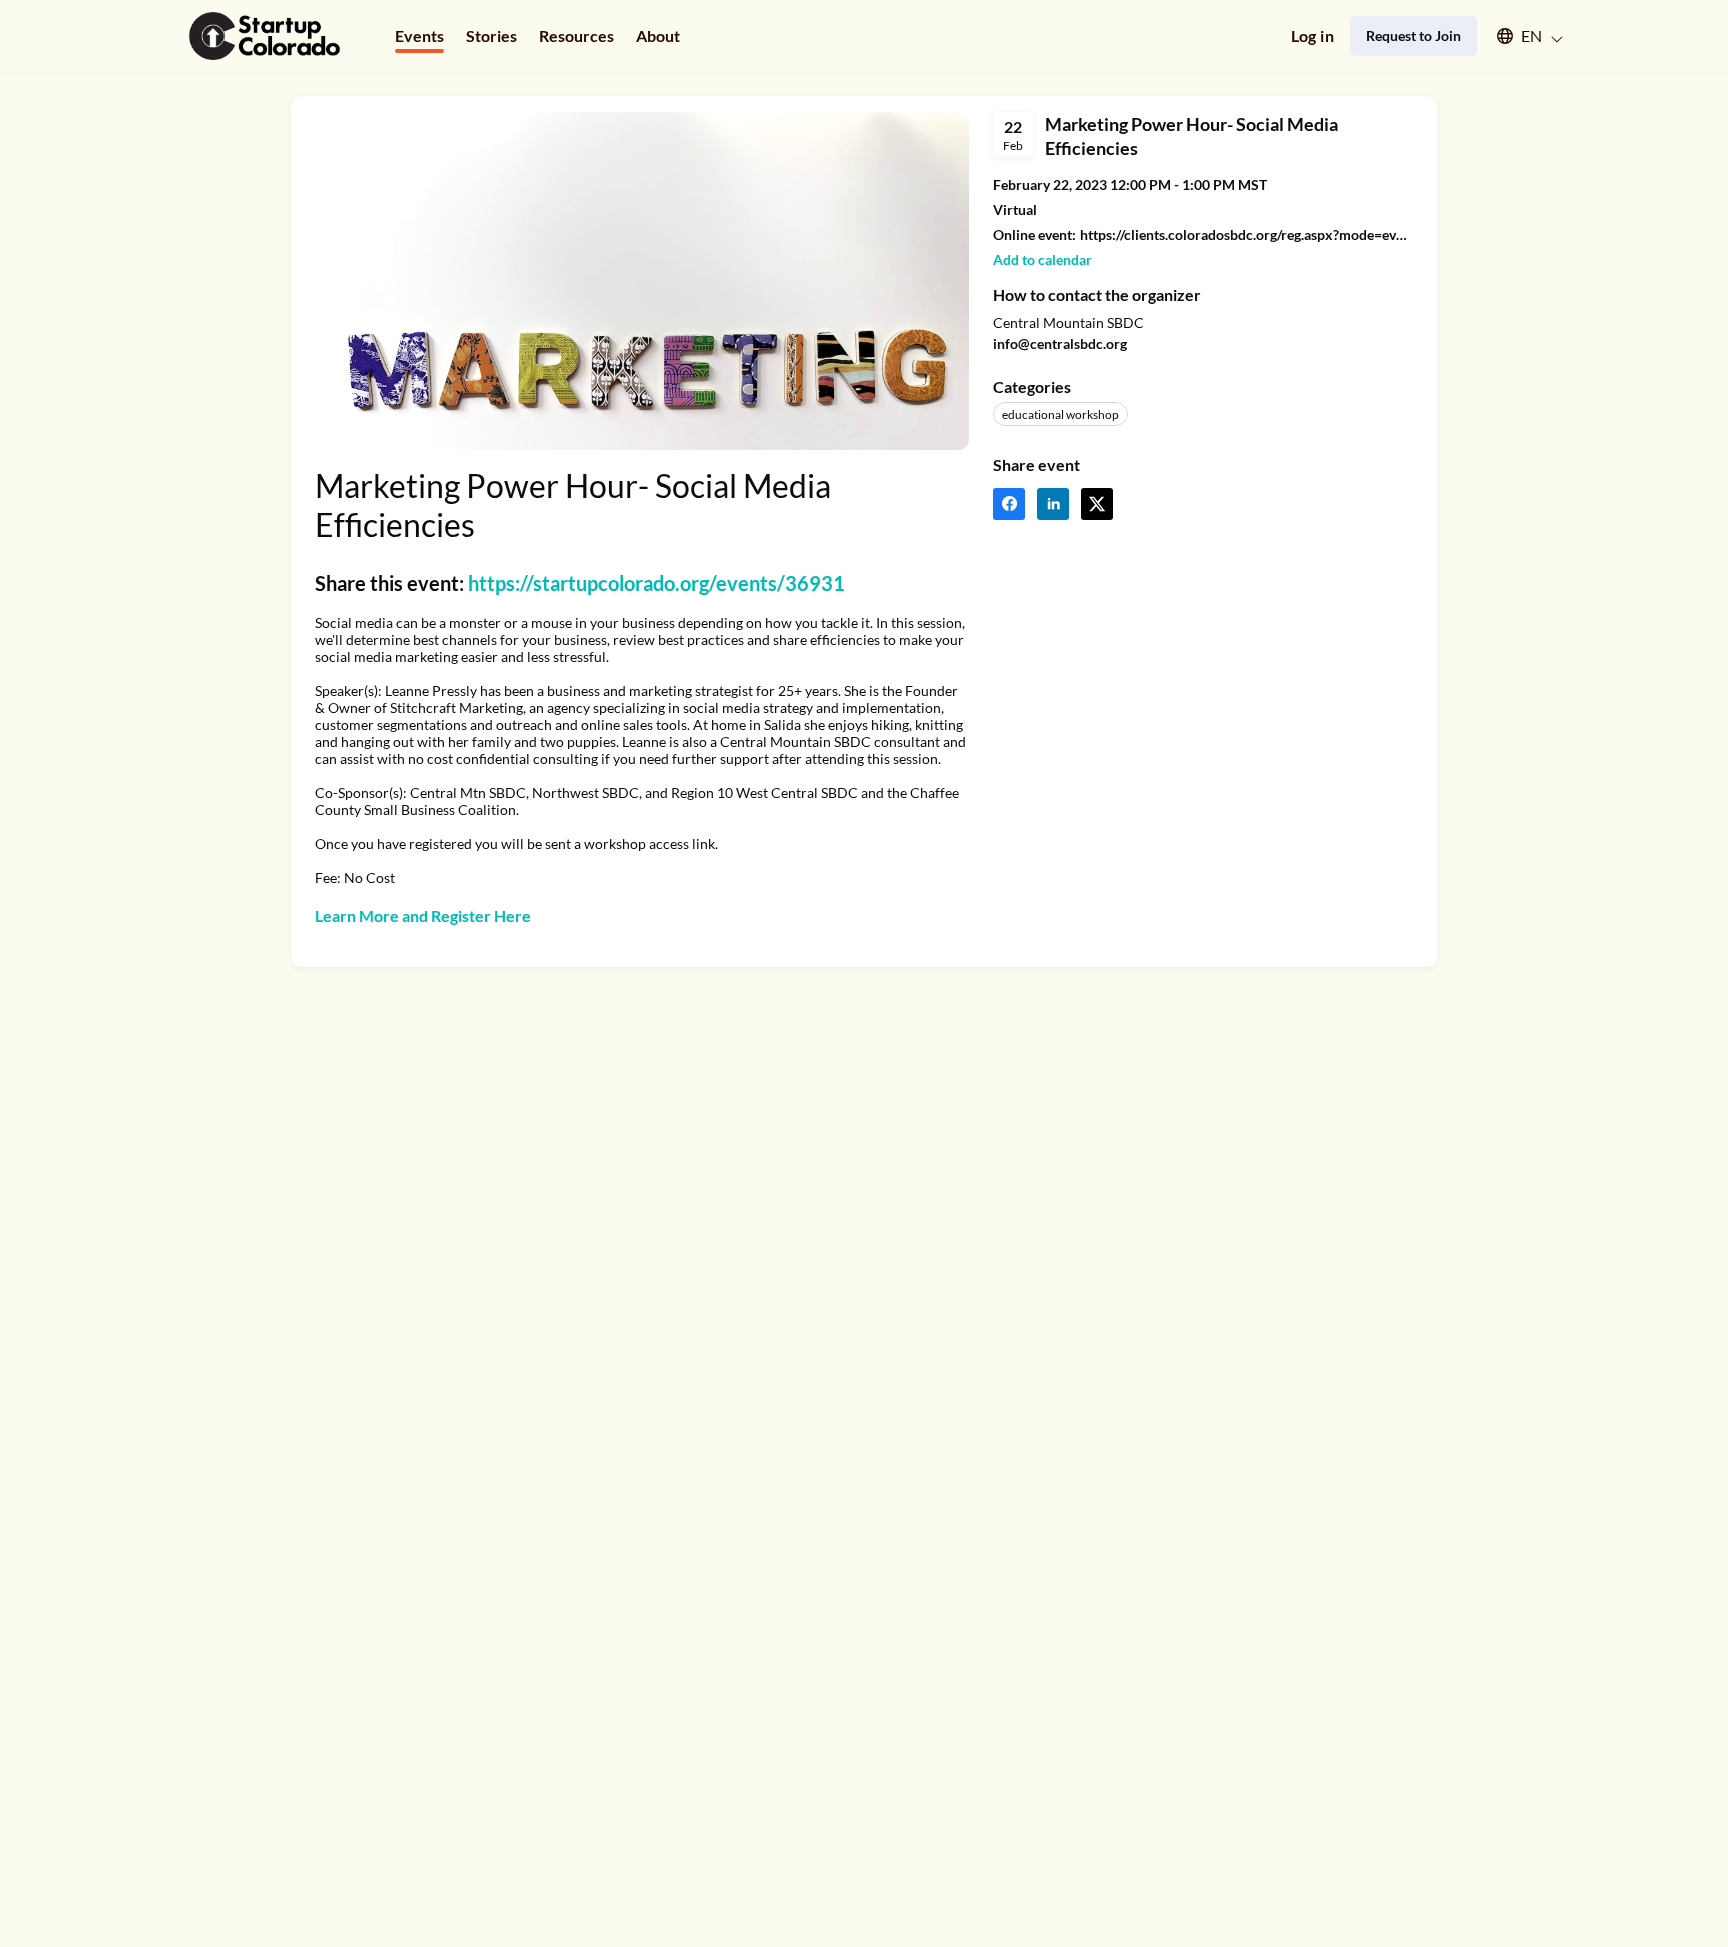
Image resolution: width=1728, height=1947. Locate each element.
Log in (1312, 35)
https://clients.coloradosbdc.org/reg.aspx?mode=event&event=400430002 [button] (1246, 234)
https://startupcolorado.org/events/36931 (656, 583)
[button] (1520, 36)
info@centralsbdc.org (1060, 343)
